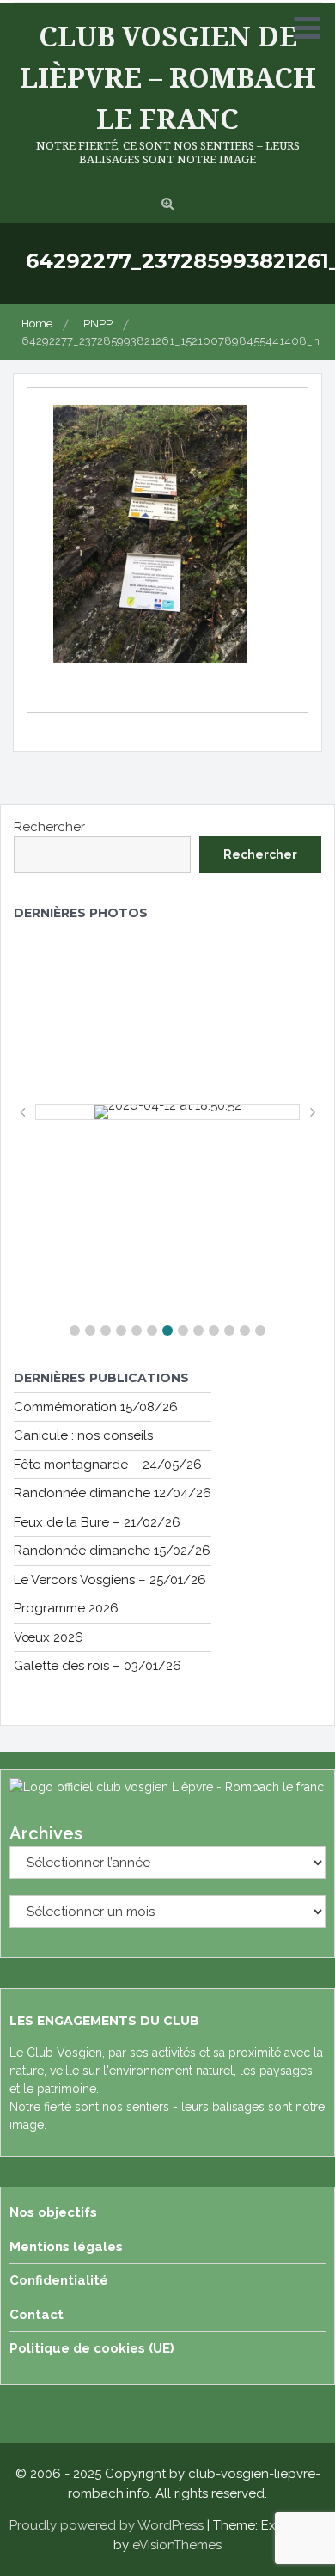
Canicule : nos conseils (83, 1435)
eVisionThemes (177, 2545)
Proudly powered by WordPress (107, 2525)
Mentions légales (66, 2247)
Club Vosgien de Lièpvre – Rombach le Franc (168, 77)
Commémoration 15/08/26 (96, 1407)
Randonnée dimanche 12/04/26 (113, 1493)
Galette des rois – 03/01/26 (97, 1666)
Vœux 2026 (49, 1637)
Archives (46, 1833)
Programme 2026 (66, 1608)
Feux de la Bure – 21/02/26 (97, 1522)
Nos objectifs (53, 2212)
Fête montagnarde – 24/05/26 (108, 1465)
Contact (37, 2315)
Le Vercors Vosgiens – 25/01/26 (110, 1580)
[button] (75, 1331)
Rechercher (49, 827)
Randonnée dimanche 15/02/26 (112, 1551)
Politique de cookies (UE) (92, 2348)
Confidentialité (59, 2280)
